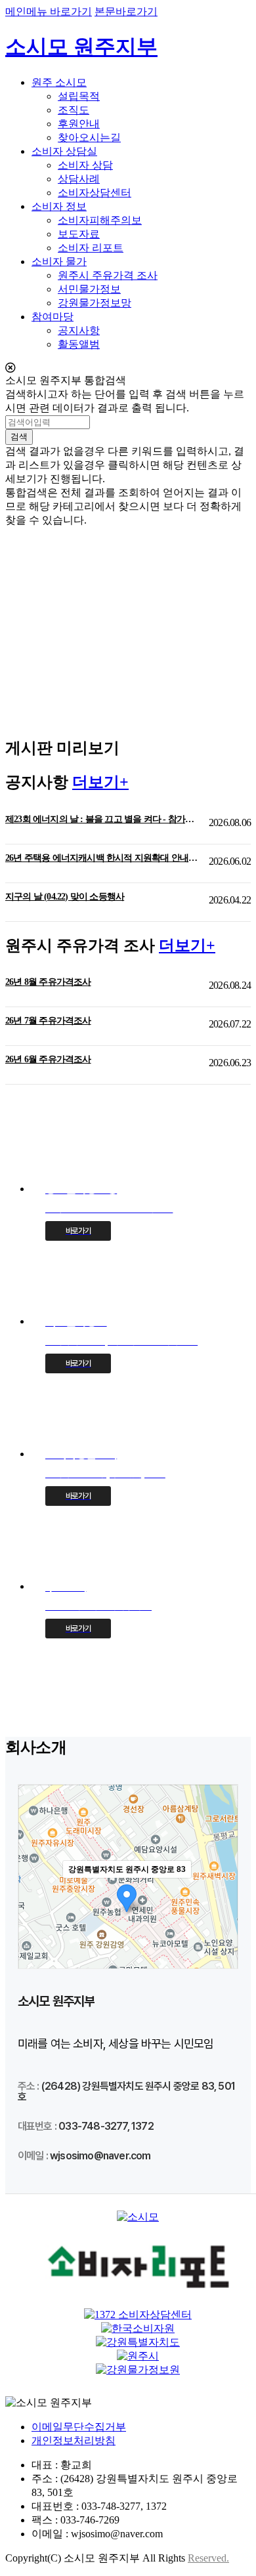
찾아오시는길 (89, 137)
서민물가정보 (89, 289)
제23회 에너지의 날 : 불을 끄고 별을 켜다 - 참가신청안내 (102, 819)
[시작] (24, 705)
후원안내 (79, 124)
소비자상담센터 (95, 193)
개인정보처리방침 (74, 2441)
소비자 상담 (85, 165)
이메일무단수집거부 (79, 2427)
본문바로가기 (126, 11)
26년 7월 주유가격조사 (48, 1021)
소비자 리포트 (91, 248)
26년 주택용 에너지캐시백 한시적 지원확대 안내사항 (102, 858)
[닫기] (128, 368)
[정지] (51, 705)
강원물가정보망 (95, 303)
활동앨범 (79, 344)
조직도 (74, 110)
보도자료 (79, 234)
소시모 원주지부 (81, 47)
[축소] (221, 1914)
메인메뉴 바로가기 (49, 11)
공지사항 (79, 330)
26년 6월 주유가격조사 (48, 1059)
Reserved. (208, 2558)
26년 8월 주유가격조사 (48, 982)
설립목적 (79, 96)
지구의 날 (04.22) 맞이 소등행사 (65, 897)
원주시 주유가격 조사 (108, 275)
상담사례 (79, 179)
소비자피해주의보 (100, 220)
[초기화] (221, 1939)
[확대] (221, 1892)
